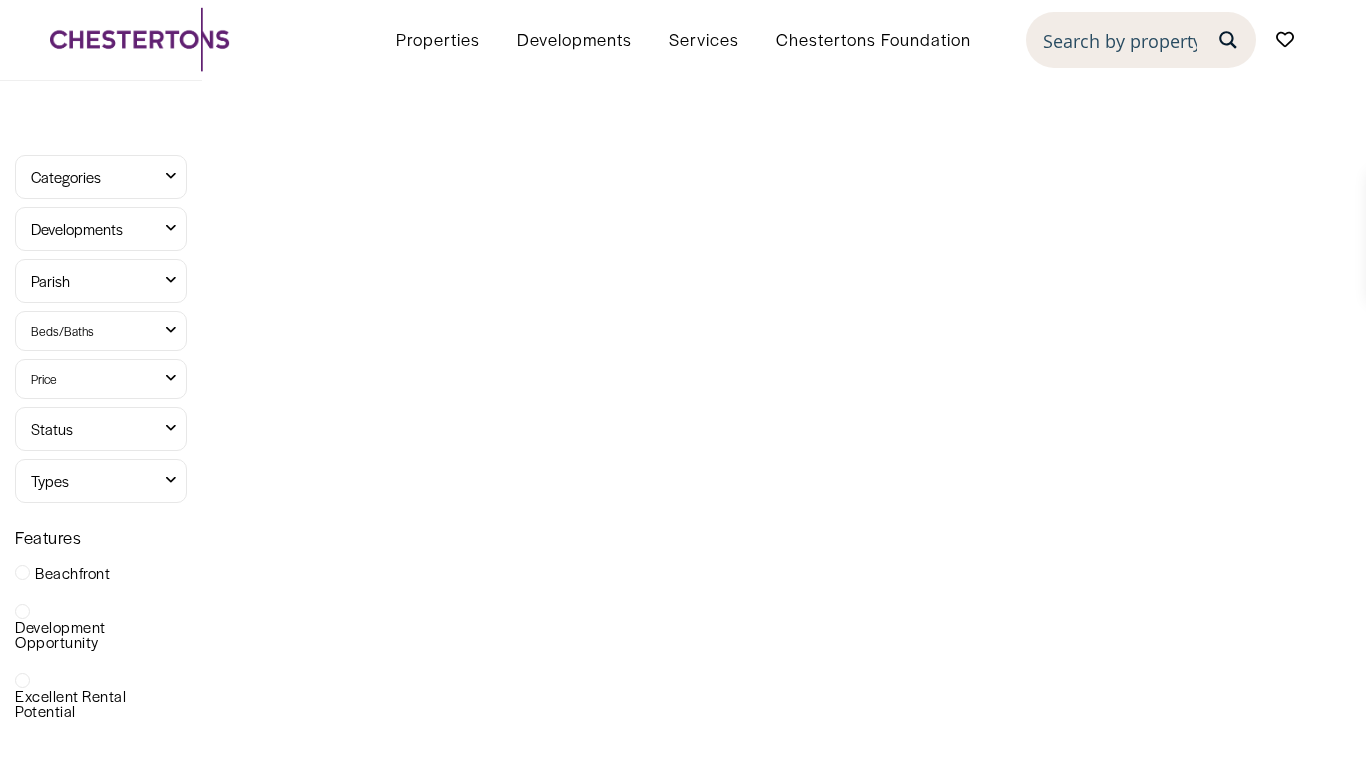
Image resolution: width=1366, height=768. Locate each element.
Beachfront (72, 572)
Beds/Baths (62, 331)
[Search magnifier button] (1228, 40)
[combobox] (101, 177)
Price (44, 379)
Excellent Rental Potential (70, 703)
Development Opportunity (60, 634)
